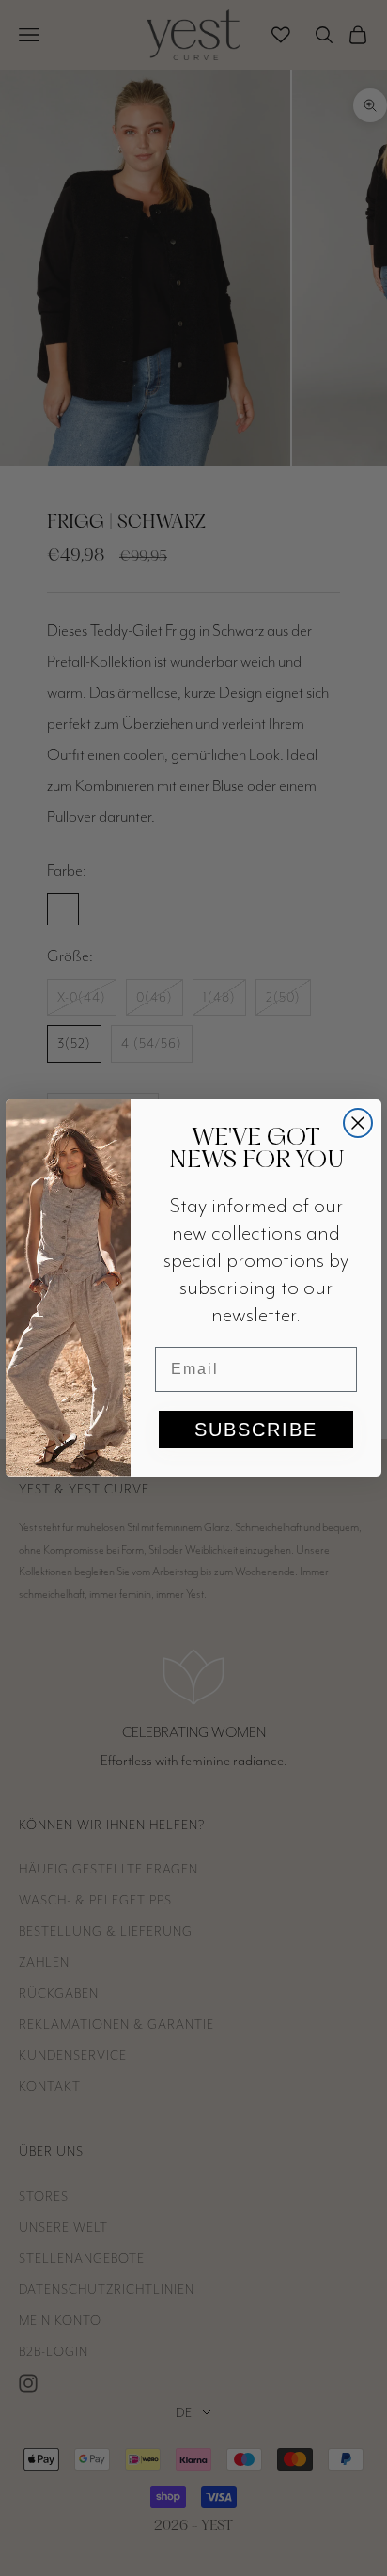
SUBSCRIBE (256, 1430)
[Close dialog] (358, 1123)
